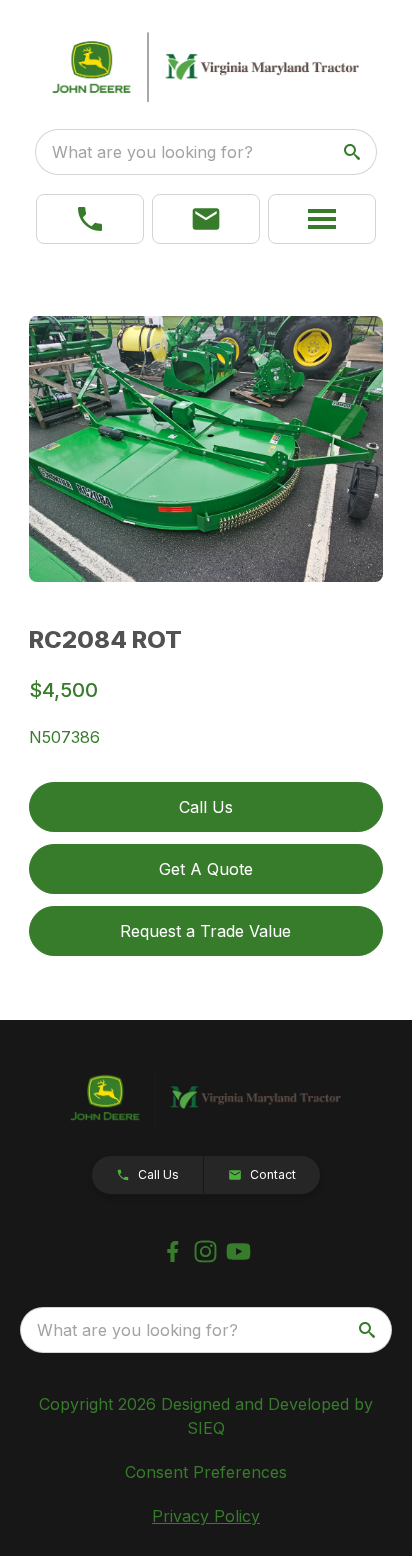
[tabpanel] (206, 452)
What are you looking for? (152, 152)
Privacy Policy (206, 1516)
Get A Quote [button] (206, 869)
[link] (90, 219)
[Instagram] (205, 1251)
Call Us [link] (206, 807)
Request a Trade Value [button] (205, 931)
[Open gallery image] (206, 449)
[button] (206, 219)
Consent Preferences (206, 1472)
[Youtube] (238, 1251)
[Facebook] (172, 1251)
